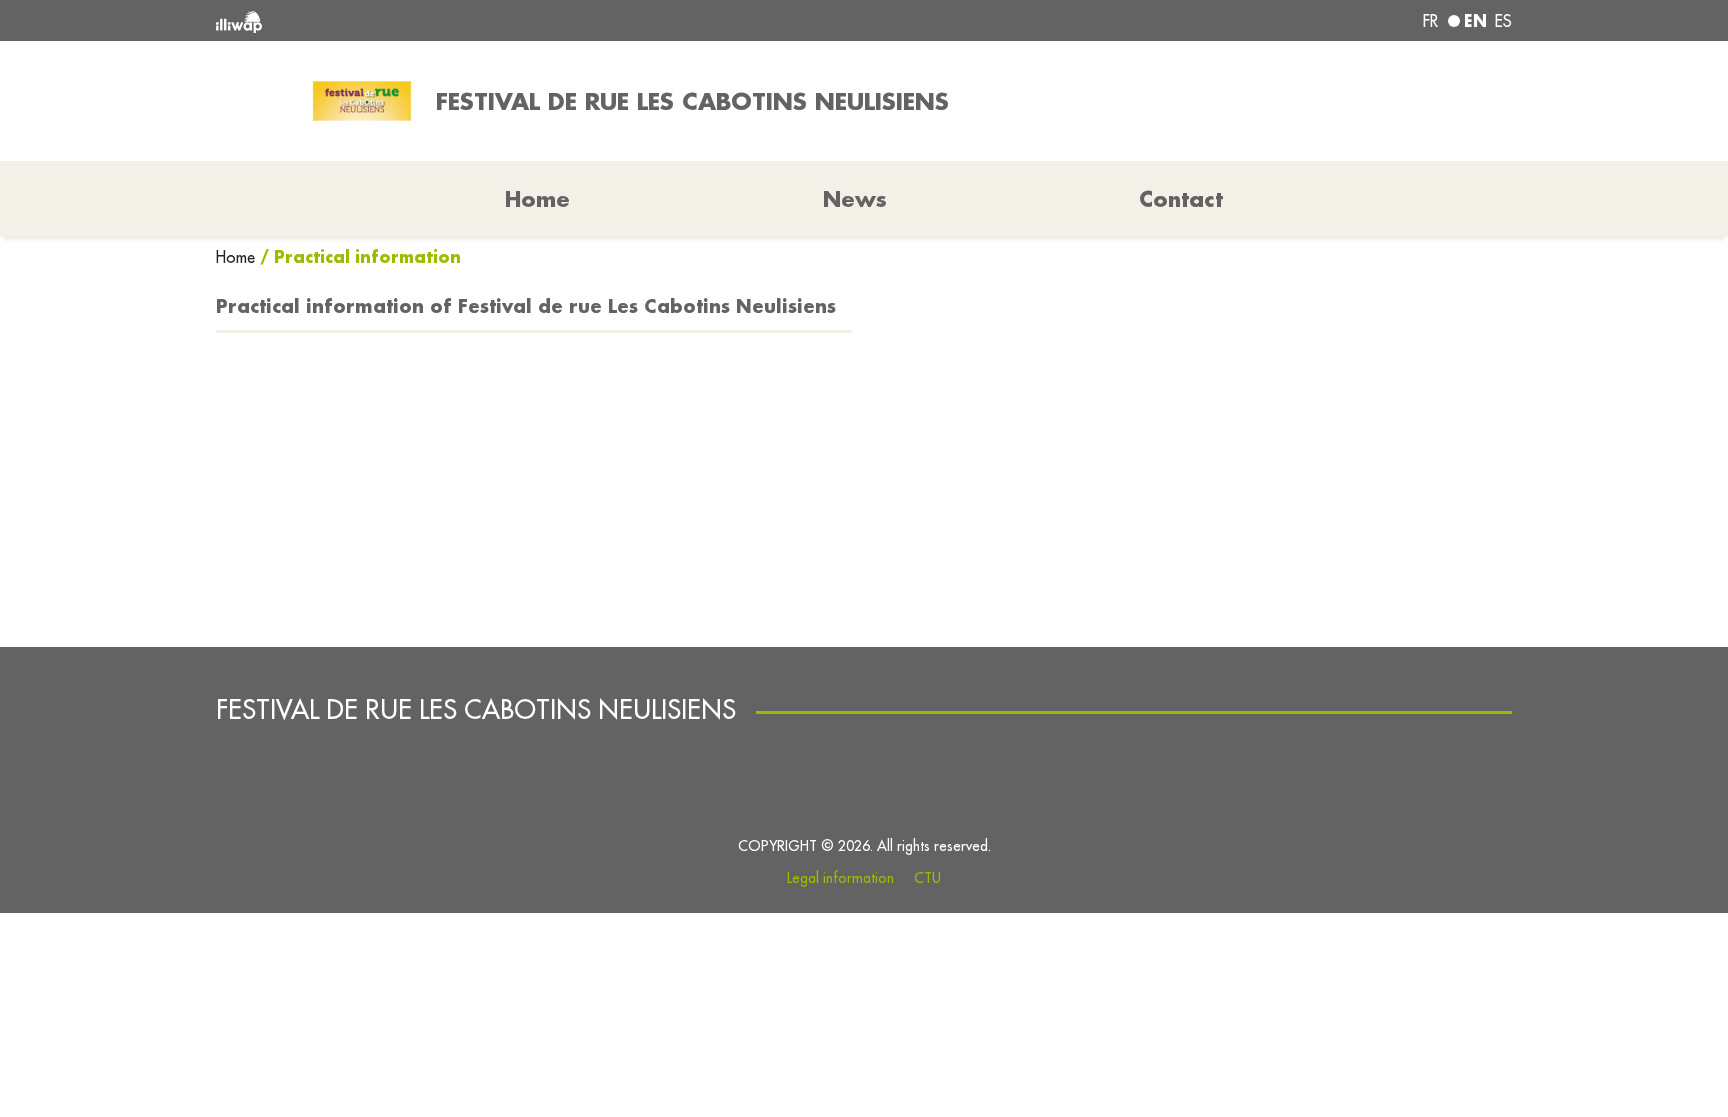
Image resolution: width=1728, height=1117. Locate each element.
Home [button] (537, 199)
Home (238, 257)
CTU (927, 878)
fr (1430, 21)
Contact (1181, 199)
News (855, 199)
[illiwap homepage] (479, 20)
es (1503, 21)
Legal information (840, 878)
